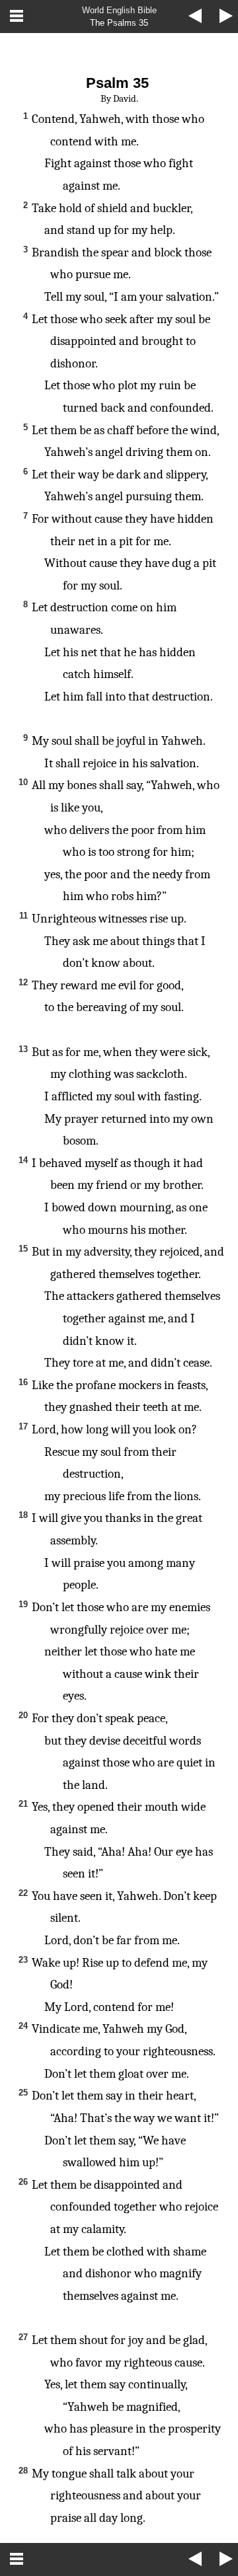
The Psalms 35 (119, 23)
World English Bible (119, 10)
